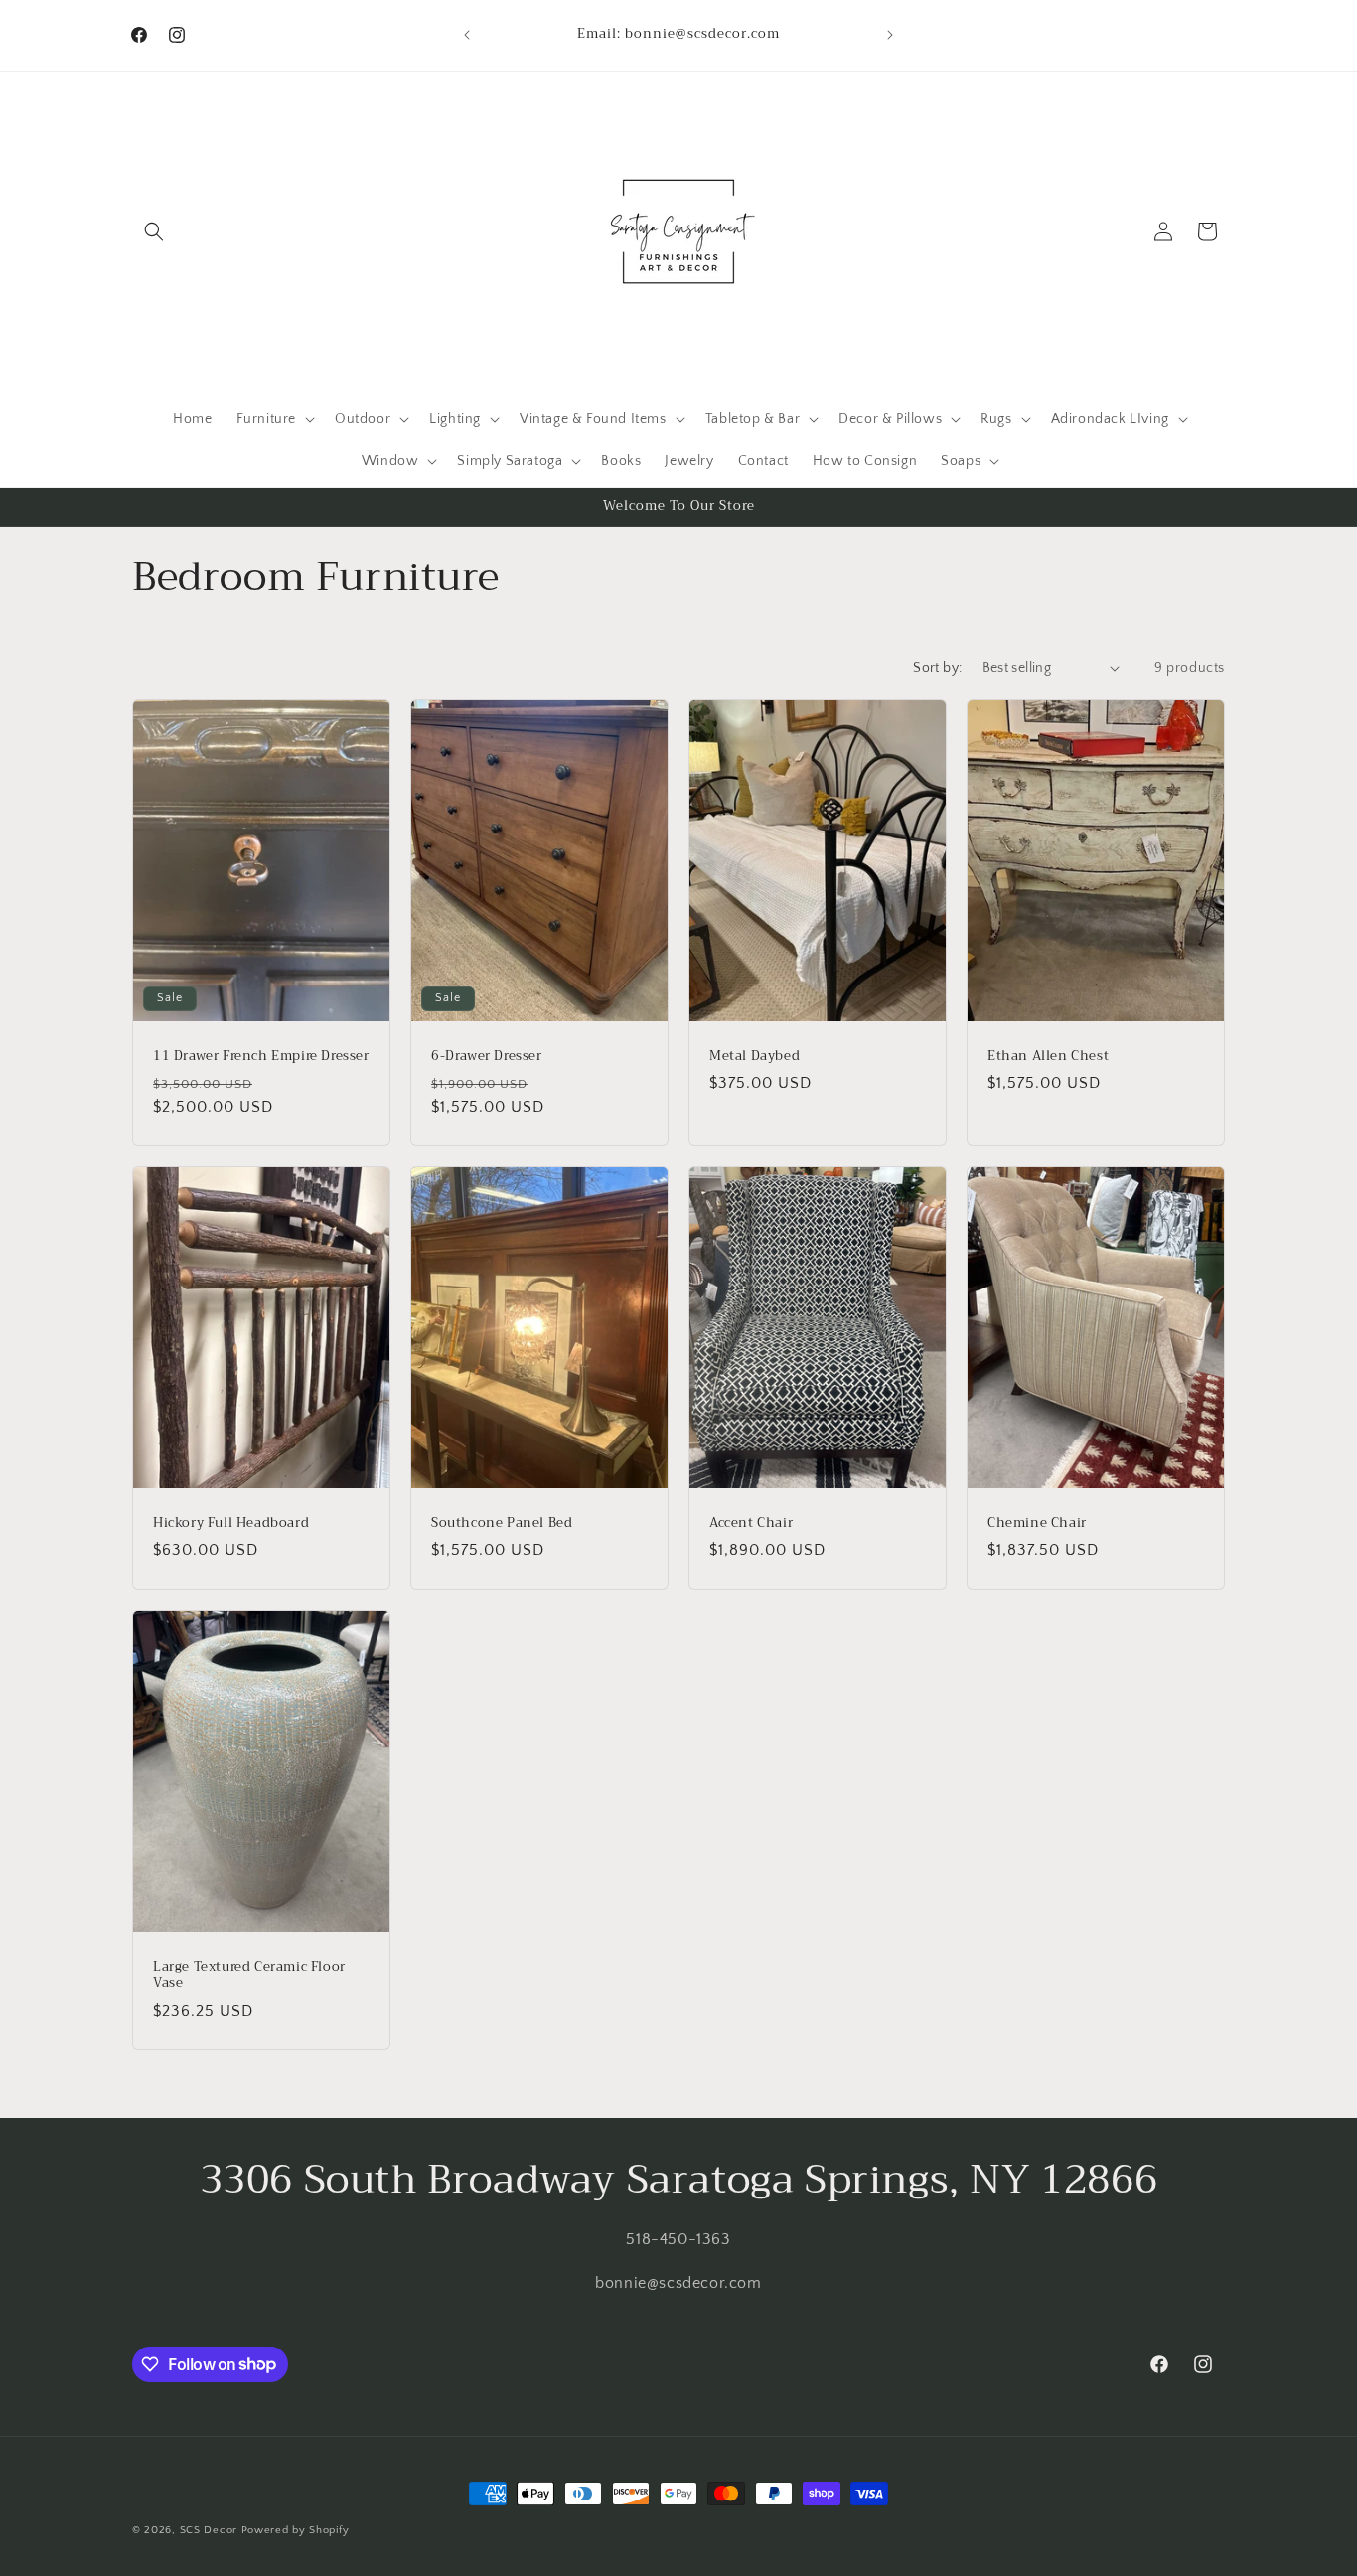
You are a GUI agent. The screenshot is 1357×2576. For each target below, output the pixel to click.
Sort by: (937, 668)
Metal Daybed (754, 1056)
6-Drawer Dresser (487, 1056)
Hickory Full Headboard (231, 1523)
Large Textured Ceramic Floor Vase (249, 1975)
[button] (154, 231)
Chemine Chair (1037, 1523)
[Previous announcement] (467, 35)
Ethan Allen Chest (1048, 1056)
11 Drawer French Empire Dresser (261, 1056)
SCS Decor (209, 2530)
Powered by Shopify (296, 2530)
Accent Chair (751, 1523)
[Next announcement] (890, 35)
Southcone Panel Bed (502, 1523)
